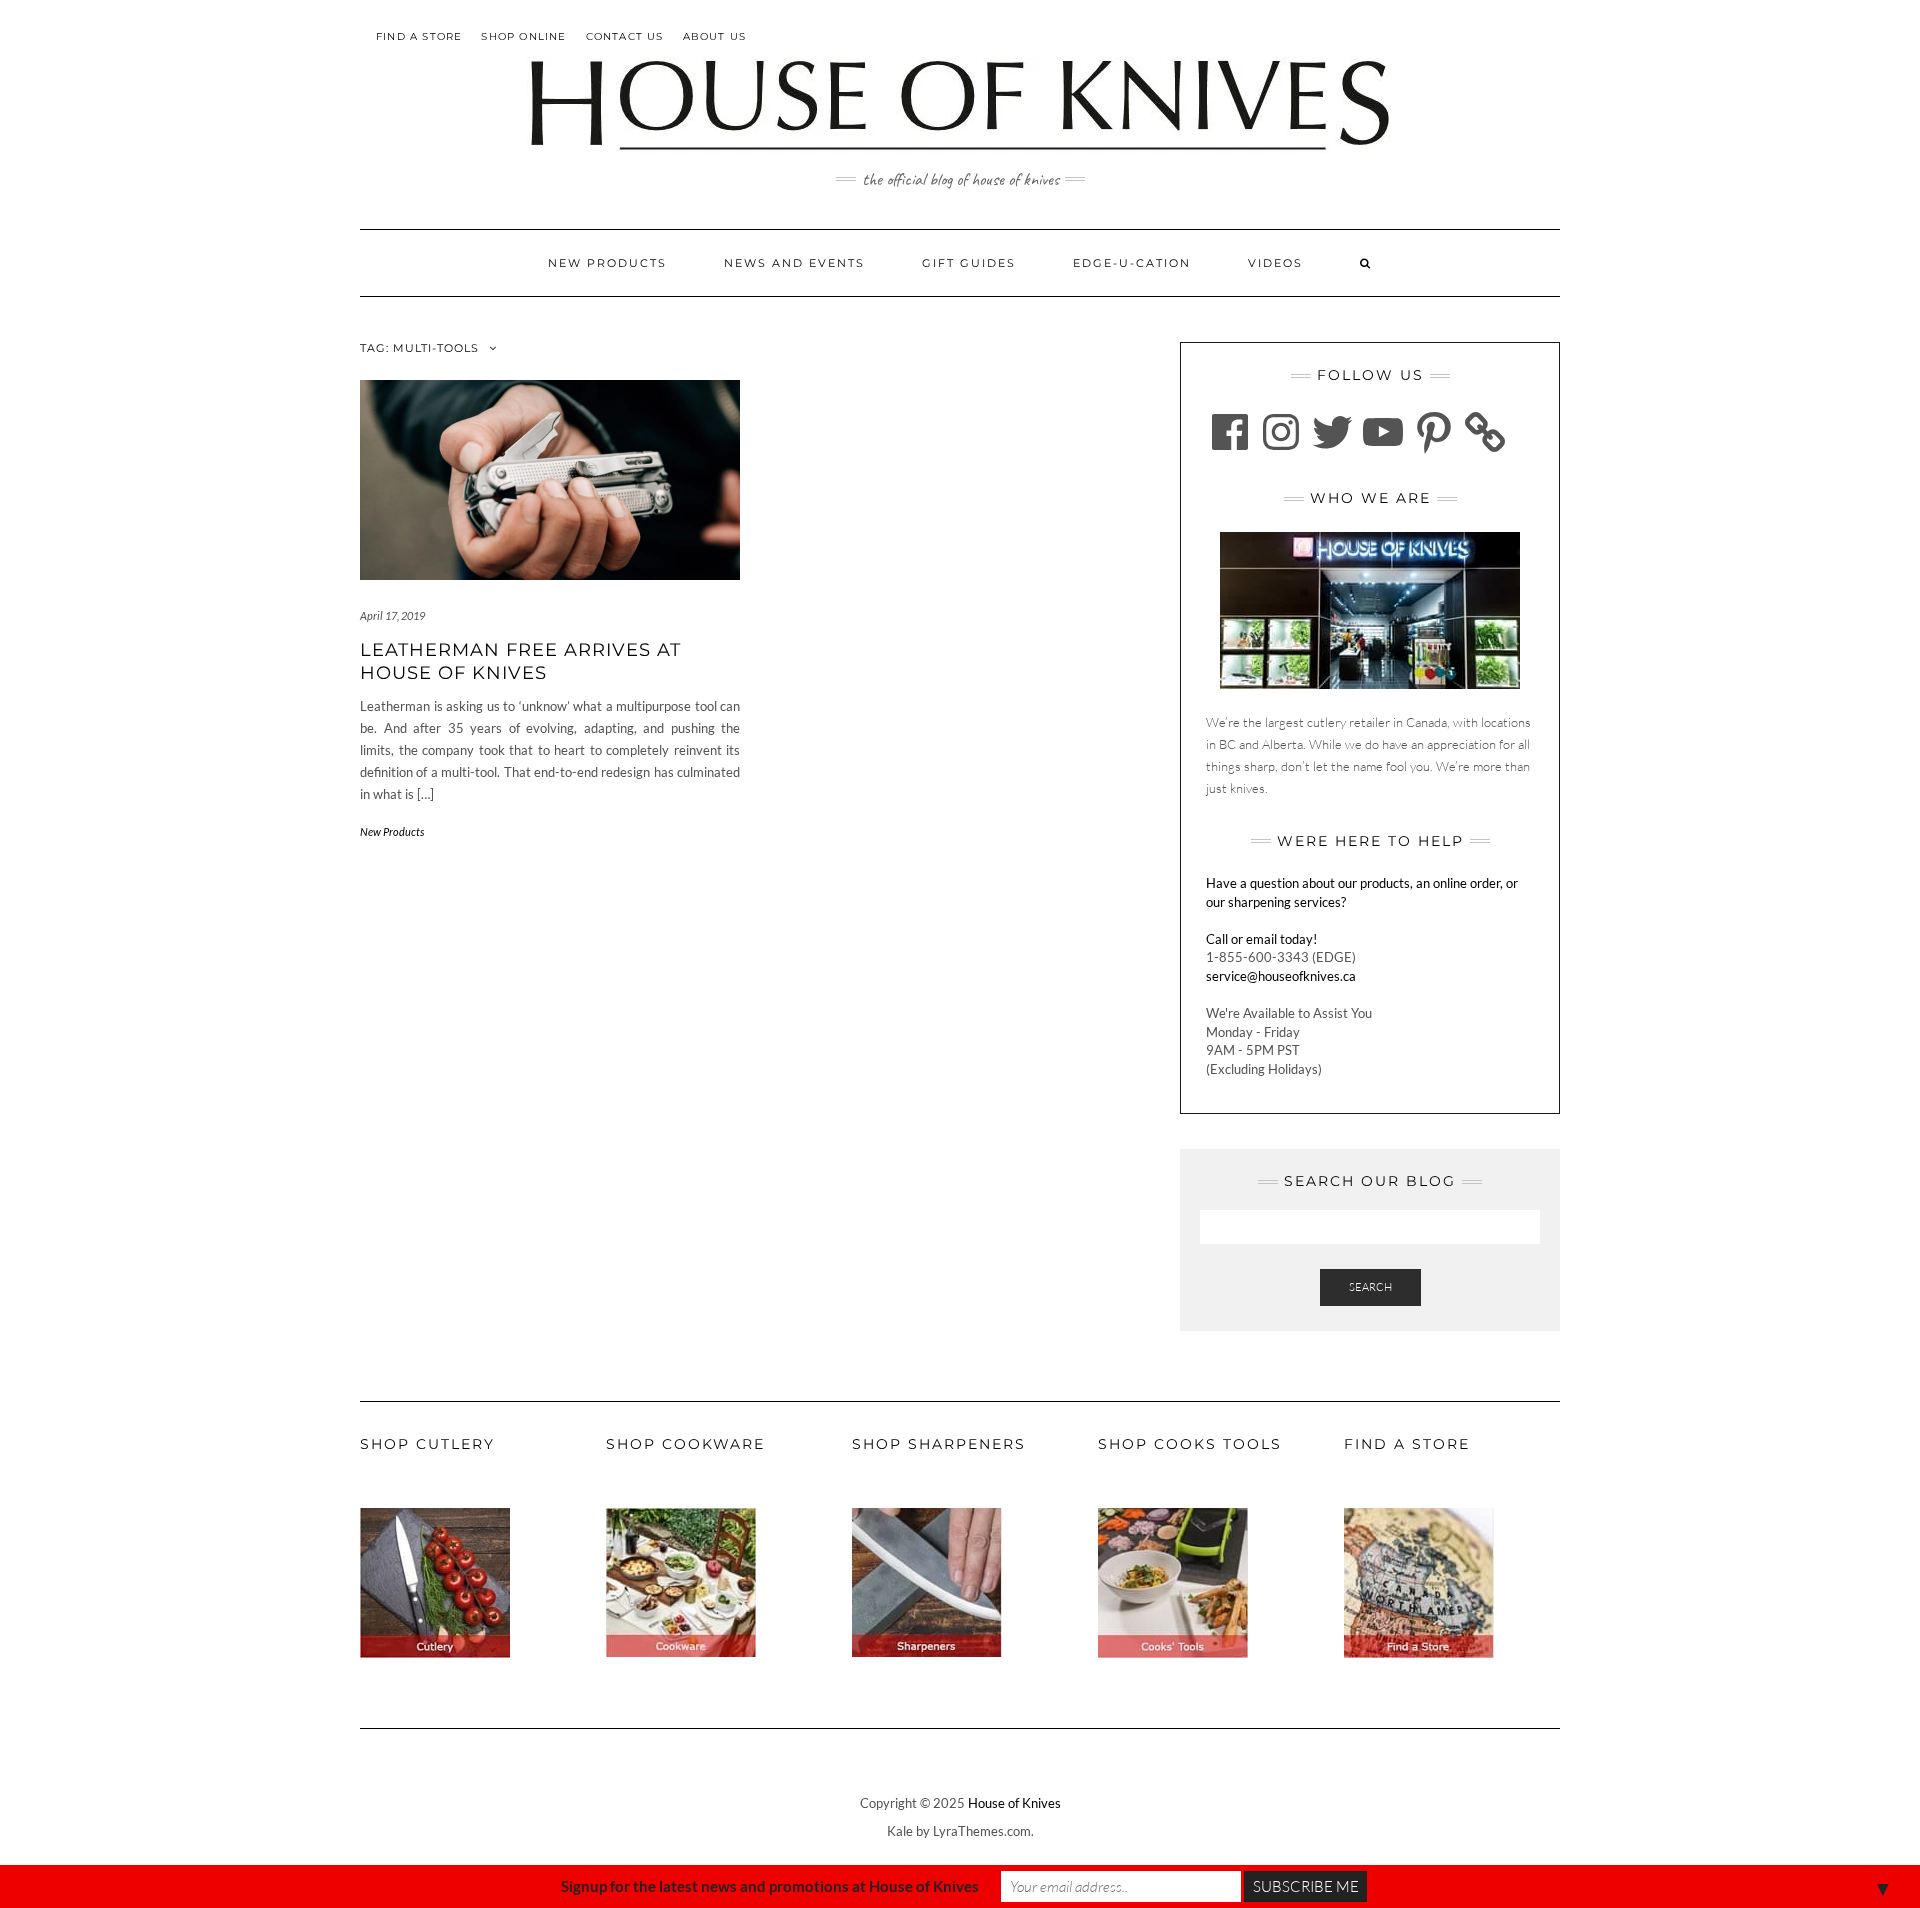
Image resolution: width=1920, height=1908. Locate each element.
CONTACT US (625, 36)
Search (1370, 1287)
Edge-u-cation (1132, 263)
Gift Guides (969, 263)
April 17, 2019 (392, 615)
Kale (900, 1831)
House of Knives (1014, 1803)
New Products (607, 263)
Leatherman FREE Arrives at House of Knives (520, 661)
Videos (1275, 263)
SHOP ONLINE (523, 36)
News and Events (794, 263)
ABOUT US (715, 36)
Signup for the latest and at (770, 1886)
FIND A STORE (419, 36)
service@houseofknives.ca (1281, 976)
